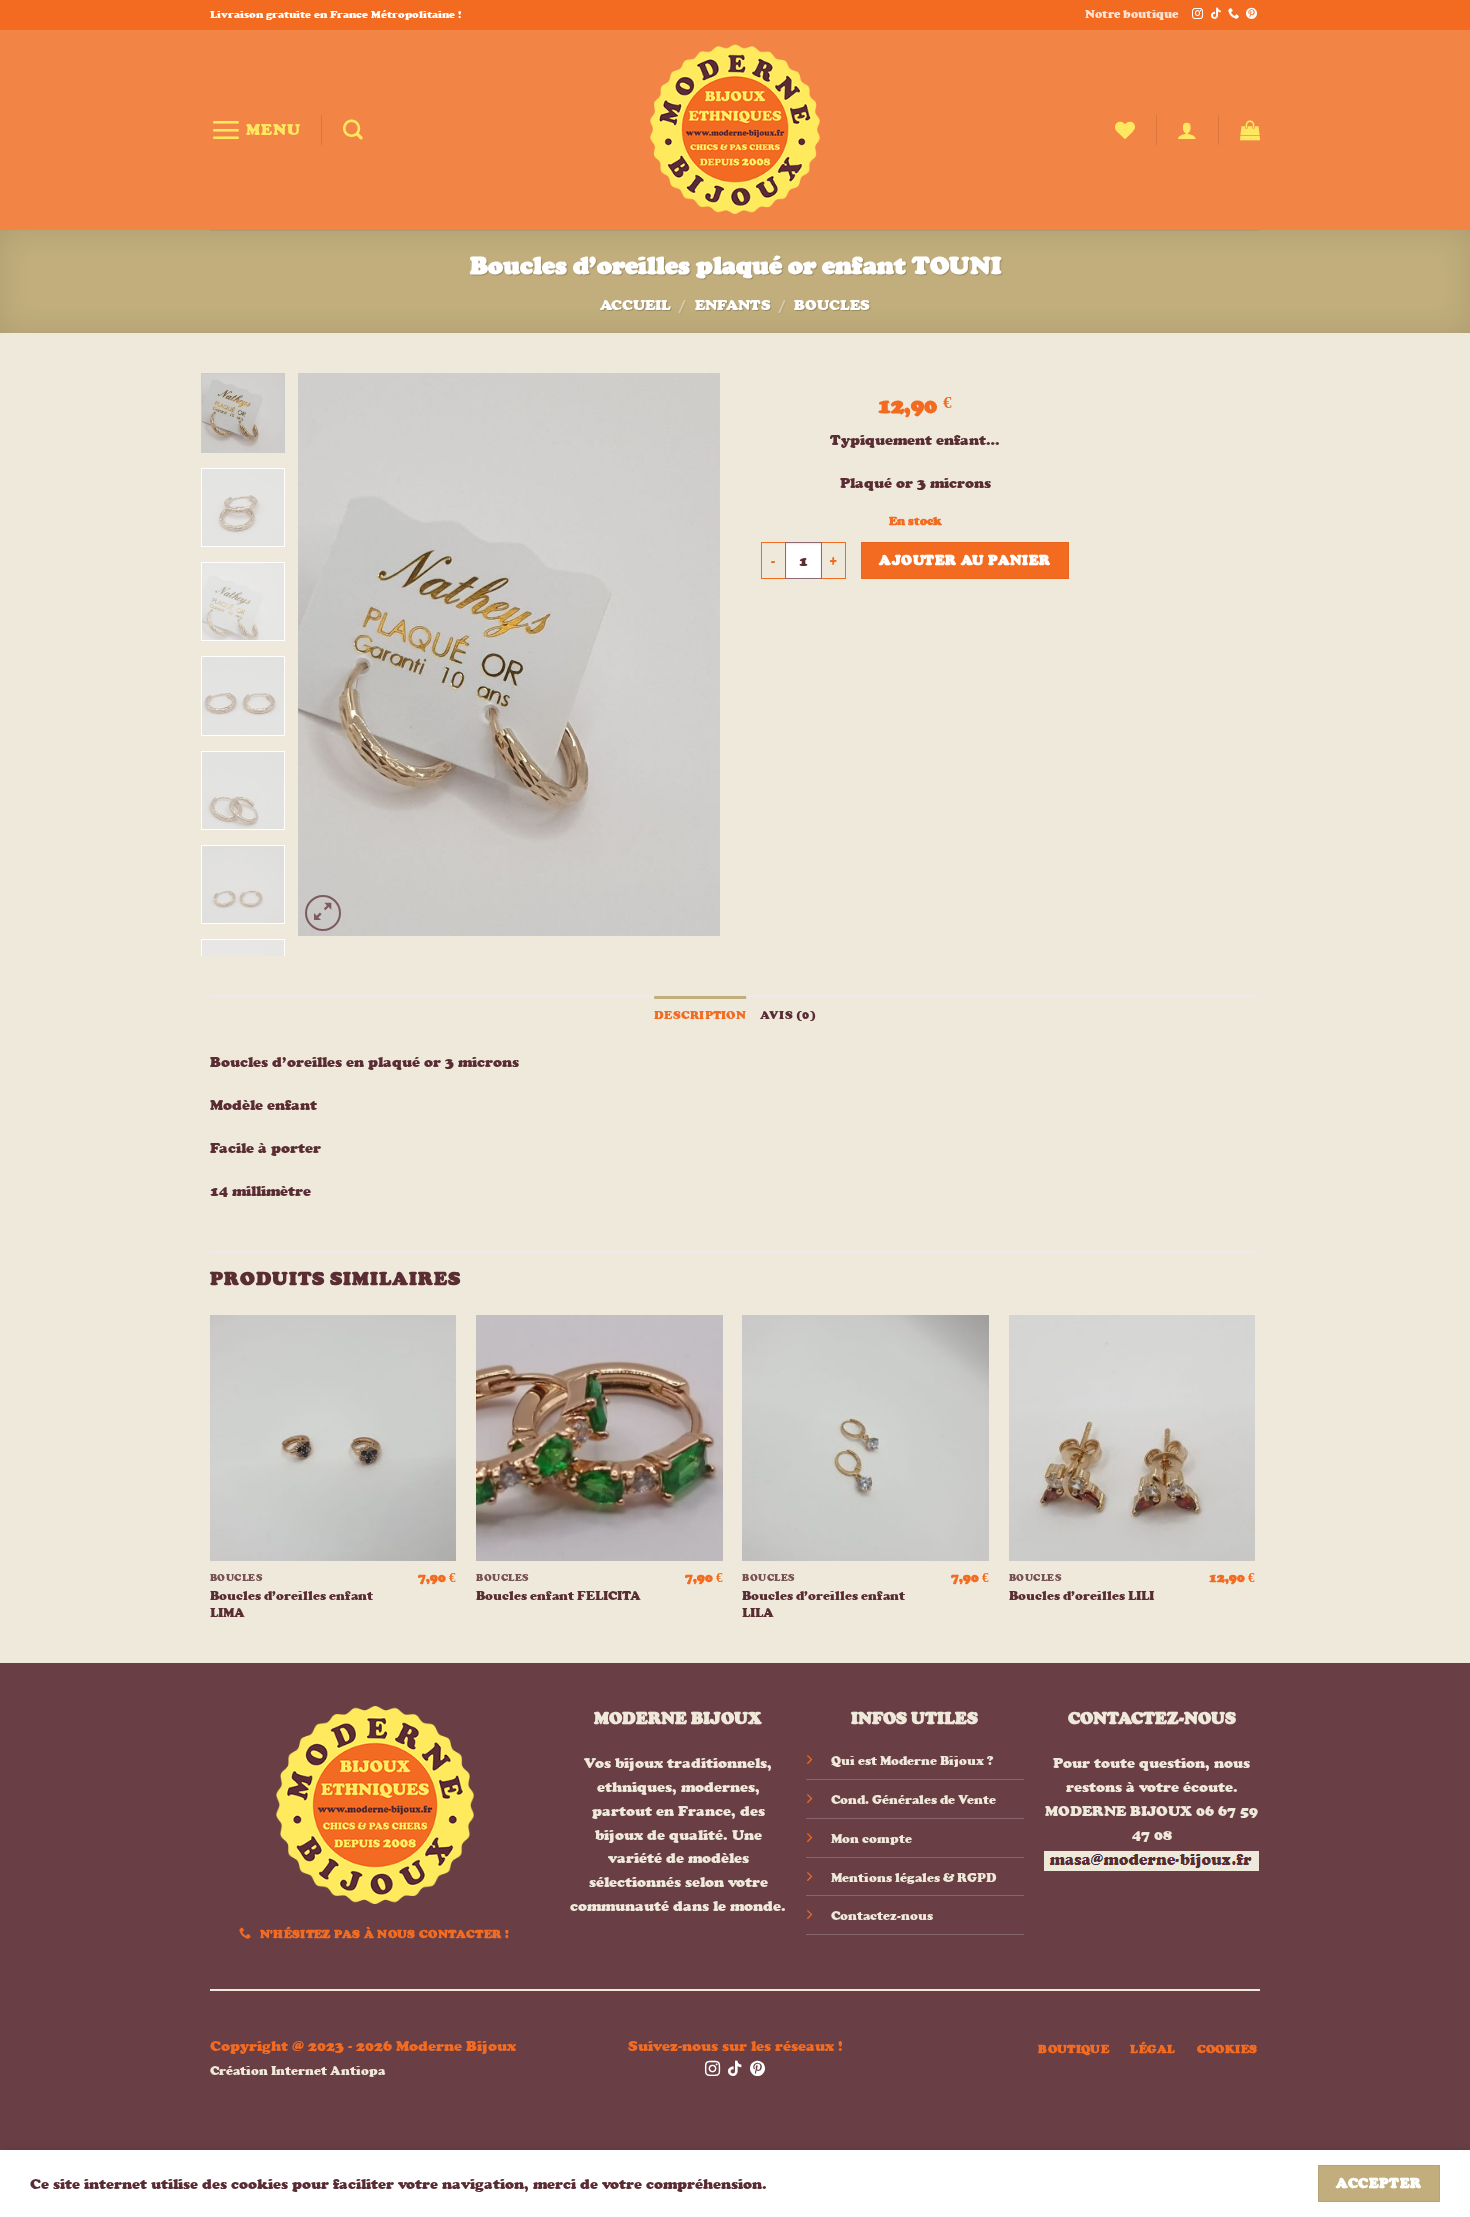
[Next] (687, 654)
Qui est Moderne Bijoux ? (912, 1760)
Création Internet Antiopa (297, 2070)
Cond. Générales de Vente (913, 1799)
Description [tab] (700, 1015)
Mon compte (871, 1838)
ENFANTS (733, 304)
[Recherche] (353, 130)
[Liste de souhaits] (1125, 130)
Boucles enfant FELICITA (558, 1595)
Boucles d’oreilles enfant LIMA (291, 1604)
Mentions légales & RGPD (913, 1877)
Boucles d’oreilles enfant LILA (823, 1604)
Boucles (832, 304)
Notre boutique (1131, 14)
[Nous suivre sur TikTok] (1215, 14)
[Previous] (332, 654)
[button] (255, 129)
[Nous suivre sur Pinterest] (1251, 14)
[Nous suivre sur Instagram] (1197, 14)
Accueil (635, 304)
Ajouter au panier (964, 560)
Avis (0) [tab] (788, 1015)
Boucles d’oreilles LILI (1081, 1595)
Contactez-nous (882, 1915)
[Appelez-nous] (1233, 14)
